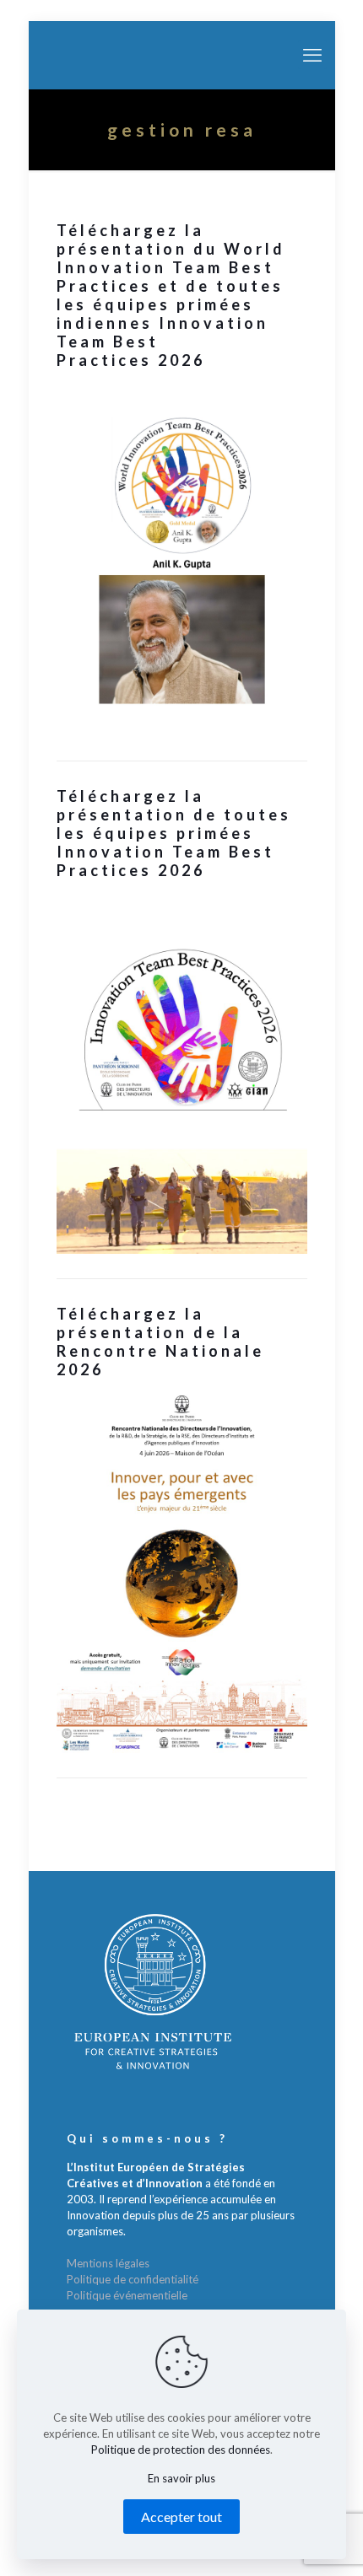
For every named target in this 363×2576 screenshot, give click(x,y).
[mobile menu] (312, 55)
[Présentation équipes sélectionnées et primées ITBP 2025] (182, 1073)
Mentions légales (108, 2263)
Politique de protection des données (181, 2450)
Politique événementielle (127, 2295)
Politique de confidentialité (133, 2279)
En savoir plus (181, 2478)
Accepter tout (181, 2517)
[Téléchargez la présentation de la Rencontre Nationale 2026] (182, 1572)
